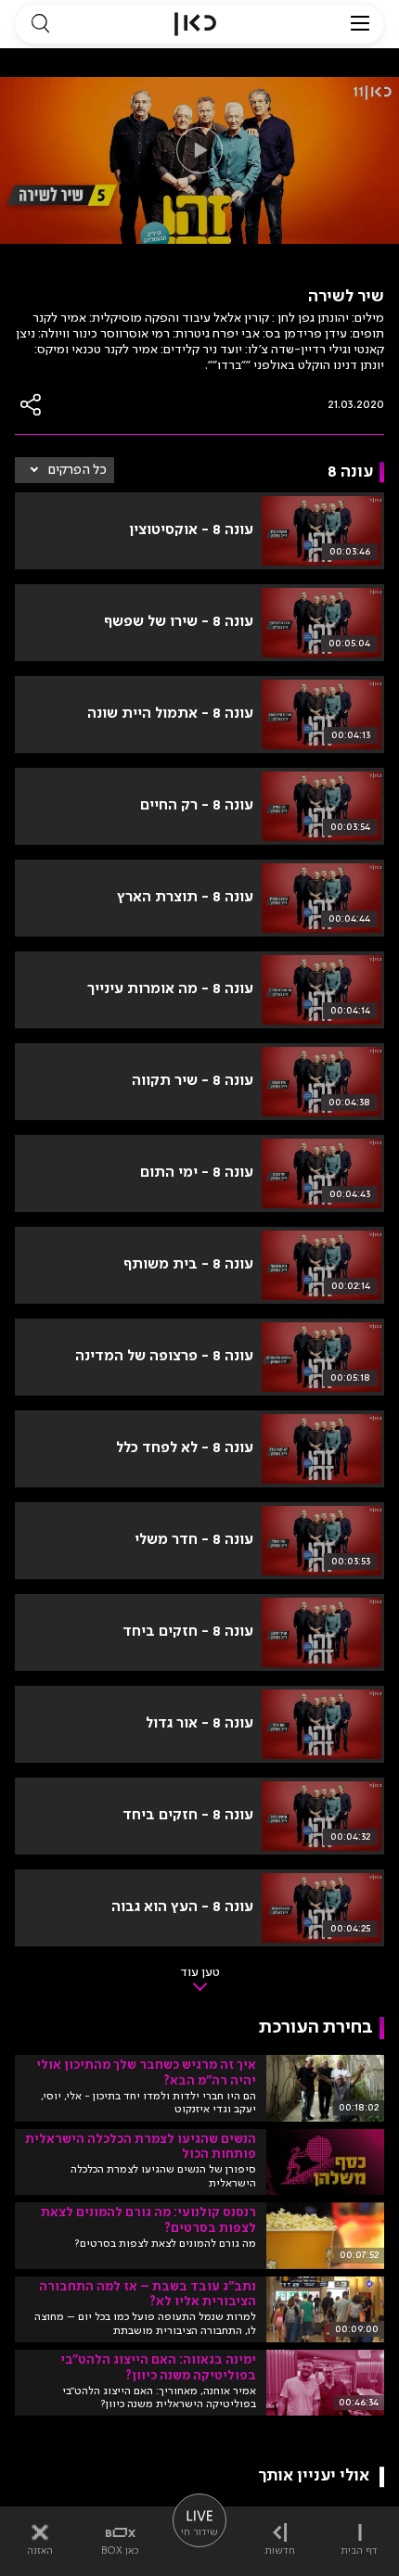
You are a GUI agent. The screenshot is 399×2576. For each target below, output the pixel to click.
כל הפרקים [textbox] (77, 470)
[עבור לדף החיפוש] (40, 24)
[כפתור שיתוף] (32, 405)
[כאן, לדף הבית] (195, 24)
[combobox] (64, 470)
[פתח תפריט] (360, 24)
